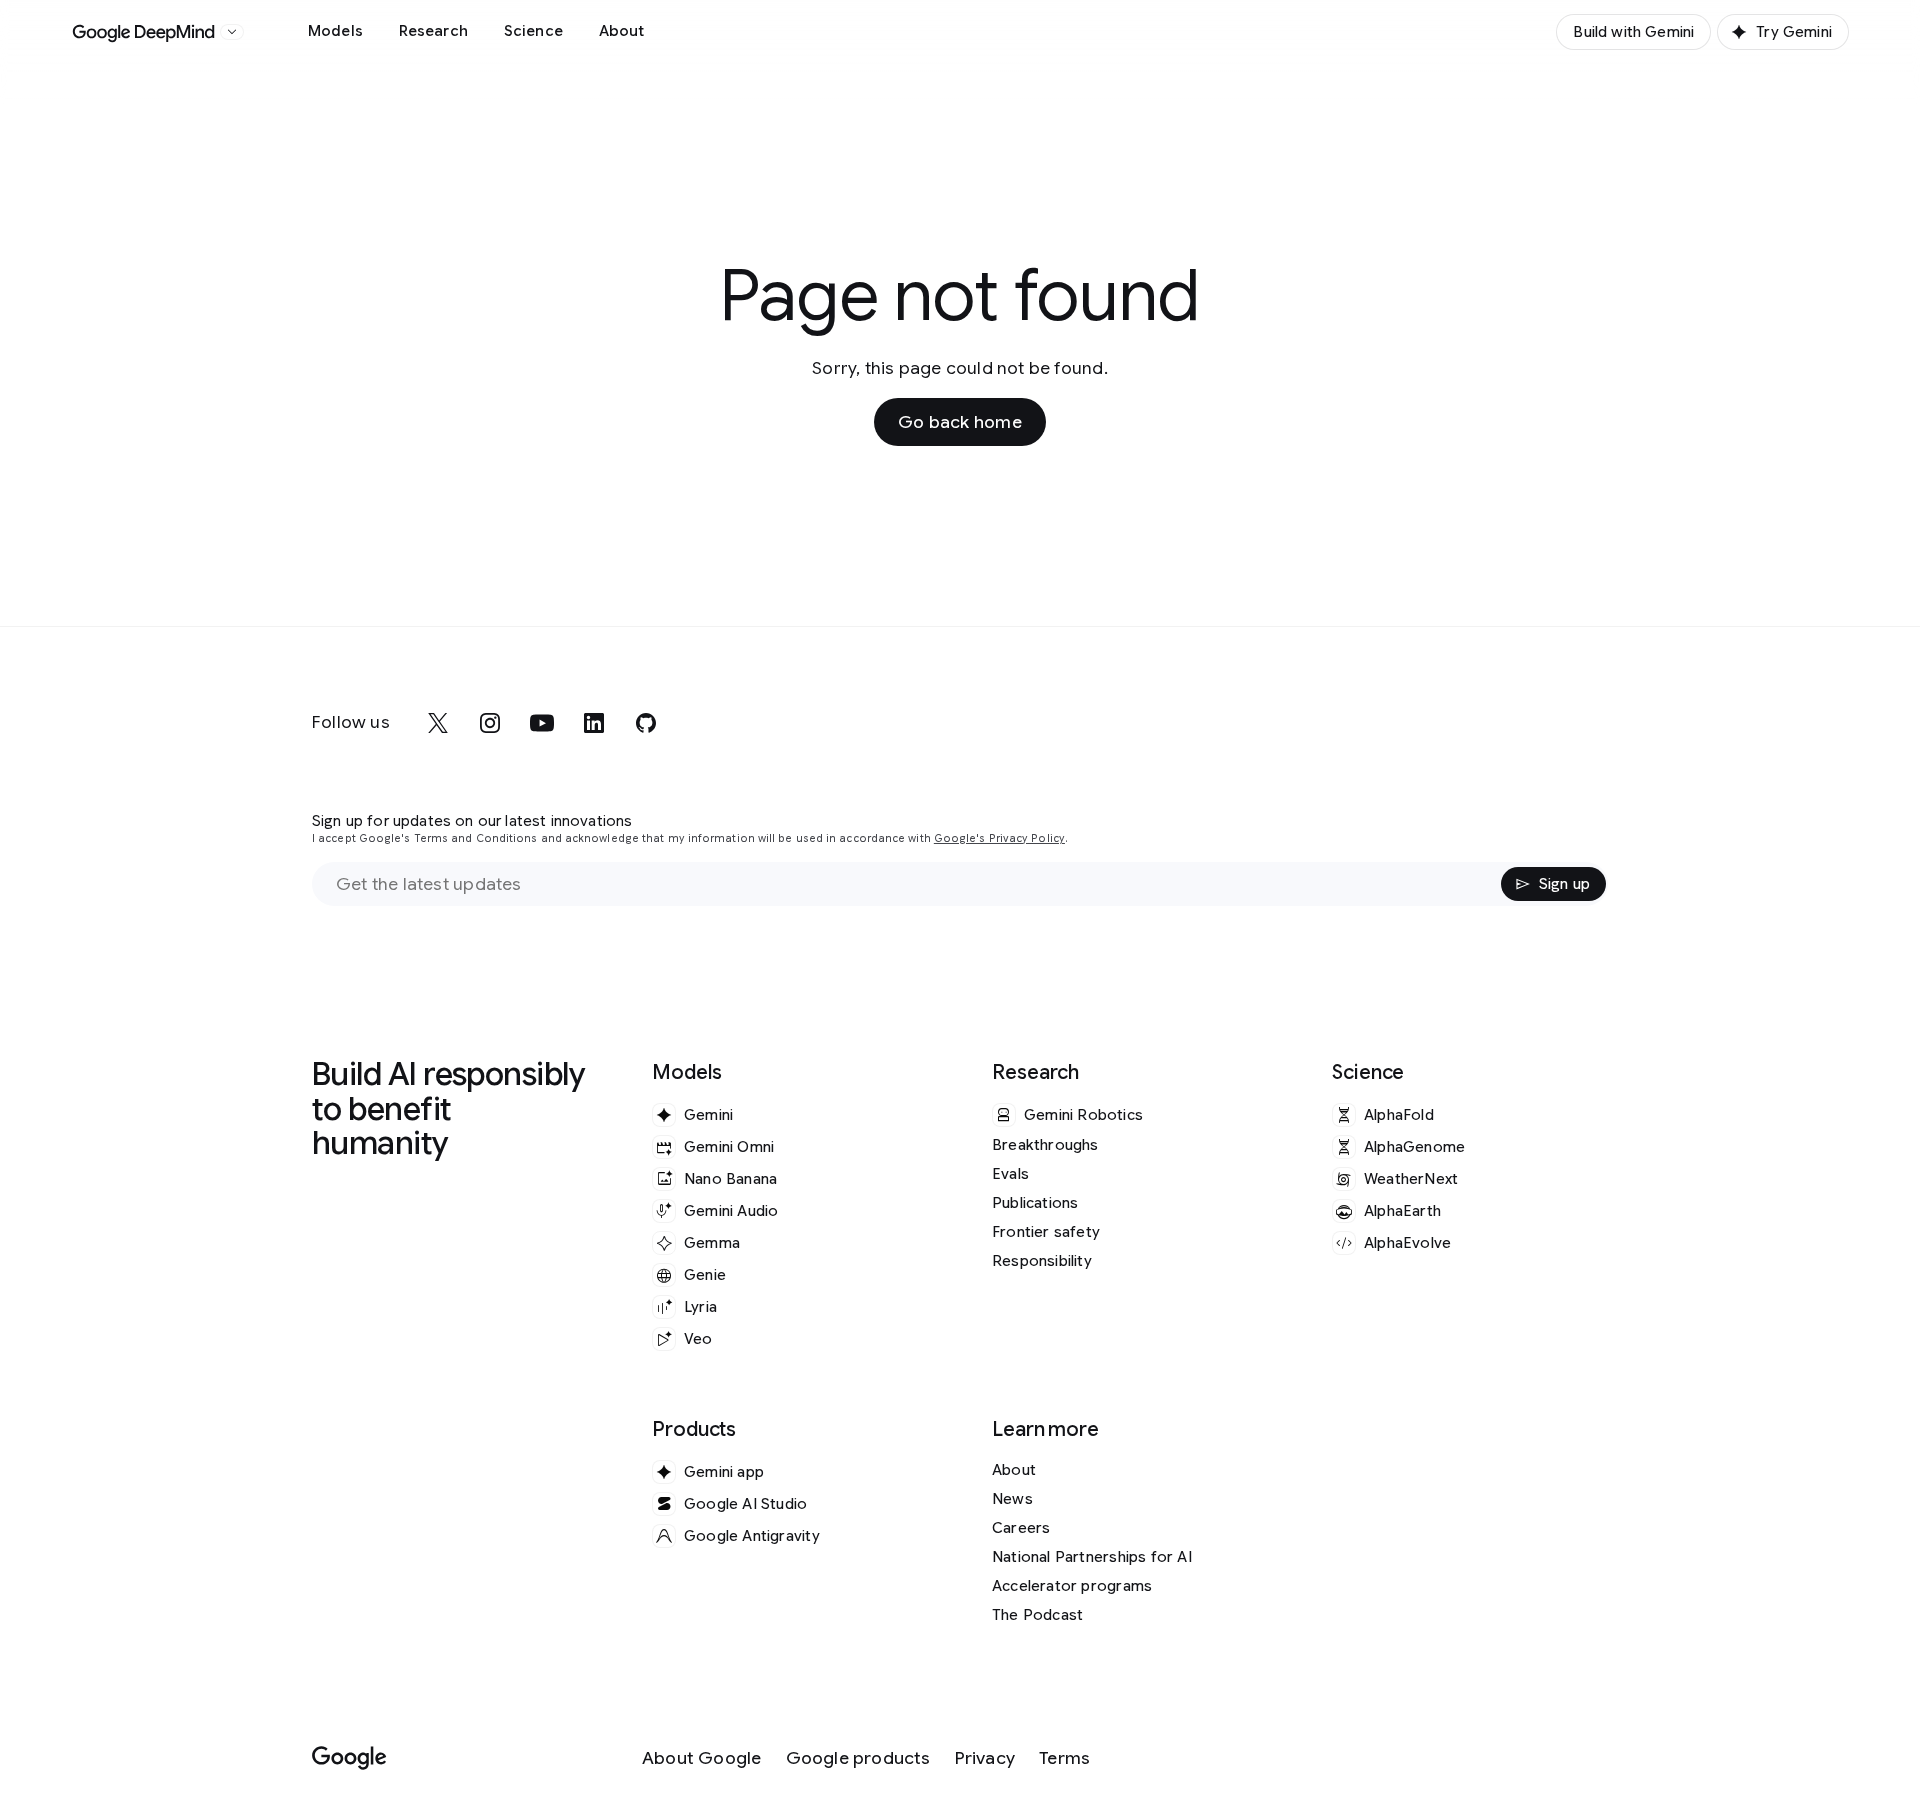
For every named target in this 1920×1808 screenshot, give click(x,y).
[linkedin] (594, 723)
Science (533, 31)
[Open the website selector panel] (232, 32)
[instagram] (490, 723)
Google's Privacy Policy (999, 838)
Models (335, 31)
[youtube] (542, 723)
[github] (646, 723)
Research (433, 31)
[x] (438, 723)
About (622, 31)
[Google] (349, 1758)
